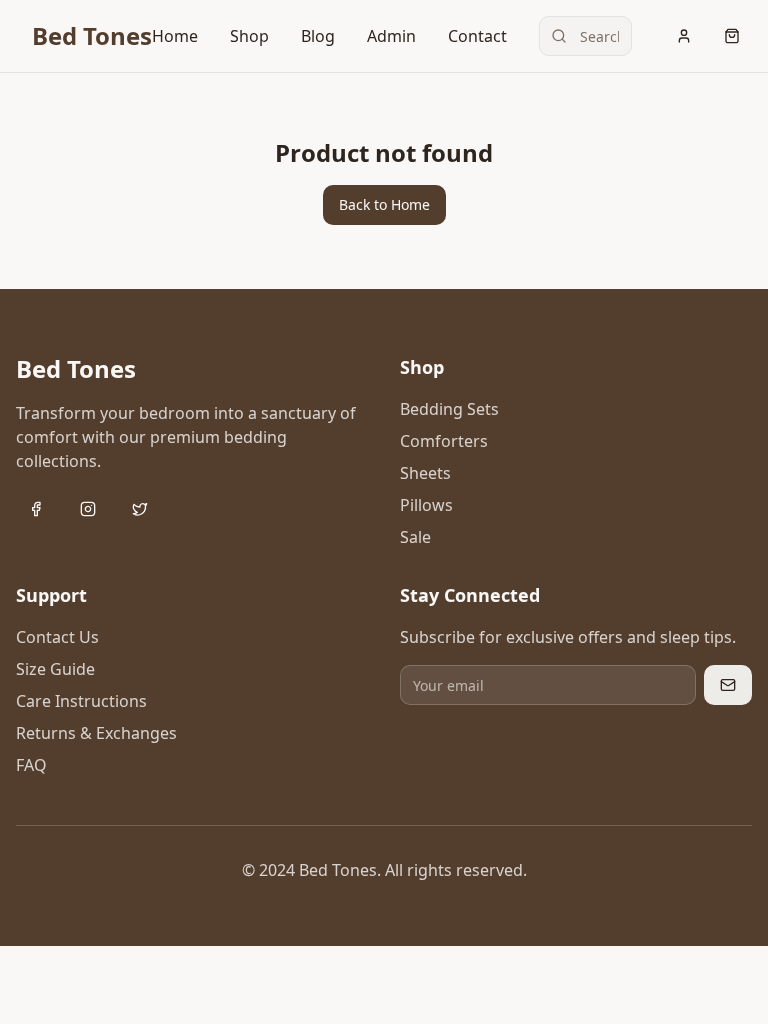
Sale (415, 537)
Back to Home (384, 204)
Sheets (425, 473)
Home (175, 36)
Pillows (426, 505)
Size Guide (55, 669)
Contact (477, 36)
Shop (249, 36)
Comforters (444, 441)
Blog (318, 36)
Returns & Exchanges (96, 733)
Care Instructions (81, 701)
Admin (391, 36)
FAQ (31, 765)
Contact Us (57, 637)
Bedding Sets (449, 409)
